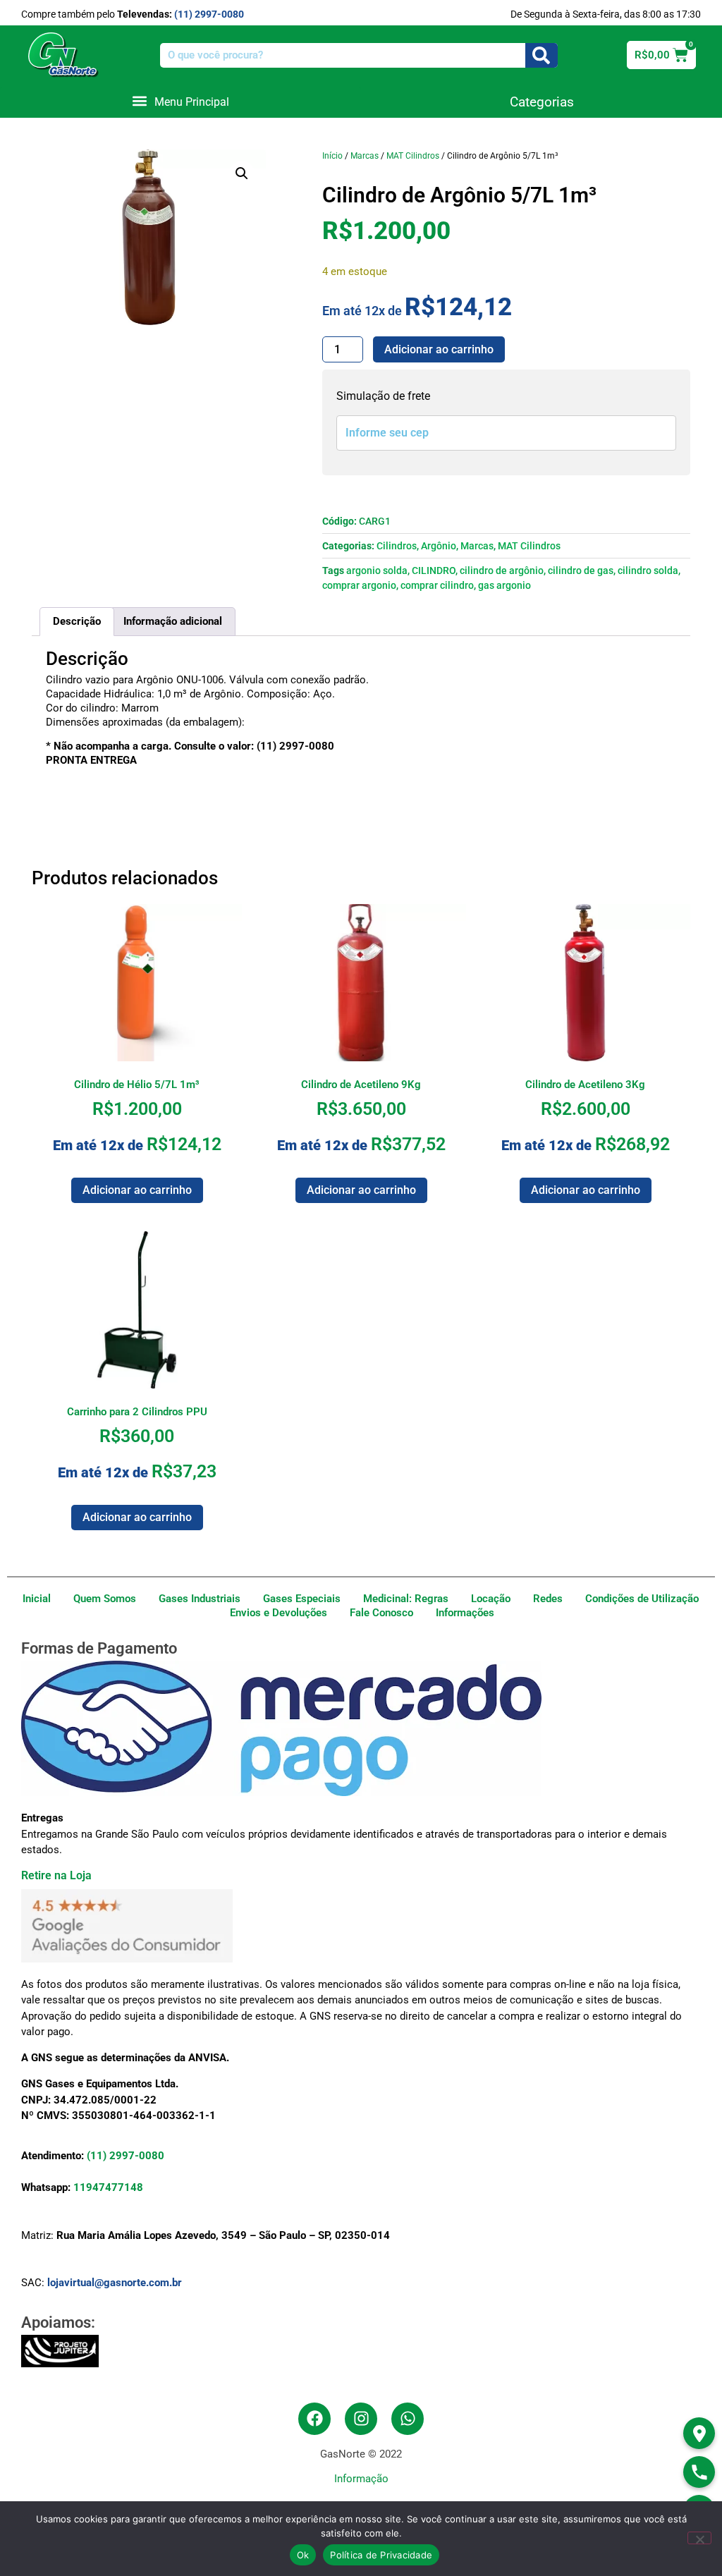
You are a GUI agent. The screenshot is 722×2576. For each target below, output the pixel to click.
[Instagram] (361, 2419)
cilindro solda (648, 570)
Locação (491, 1599)
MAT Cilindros (413, 156)
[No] (699, 2538)
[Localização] (699, 2433)
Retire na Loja (56, 1875)
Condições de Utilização (642, 1599)
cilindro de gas (581, 570)
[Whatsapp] (408, 2419)
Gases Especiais (302, 1599)
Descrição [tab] (77, 621)
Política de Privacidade (381, 2555)
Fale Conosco (381, 1613)
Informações (465, 1613)
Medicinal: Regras (406, 1599)
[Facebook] (314, 2419)
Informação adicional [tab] (173, 621)
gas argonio (504, 585)
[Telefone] (699, 2472)
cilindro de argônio (502, 570)
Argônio (439, 546)
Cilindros (397, 546)
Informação (361, 2479)
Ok (303, 2555)
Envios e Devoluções (279, 1613)
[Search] (541, 55)
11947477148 (108, 2187)
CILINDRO (434, 570)
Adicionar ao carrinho (439, 349)
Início (332, 156)
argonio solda (377, 570)
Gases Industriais (200, 1599)
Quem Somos (105, 1599)
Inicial (37, 1599)
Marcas (365, 156)
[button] (180, 101)
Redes (548, 1599)
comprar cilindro (437, 585)
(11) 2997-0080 (209, 14)
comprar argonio (359, 585)
